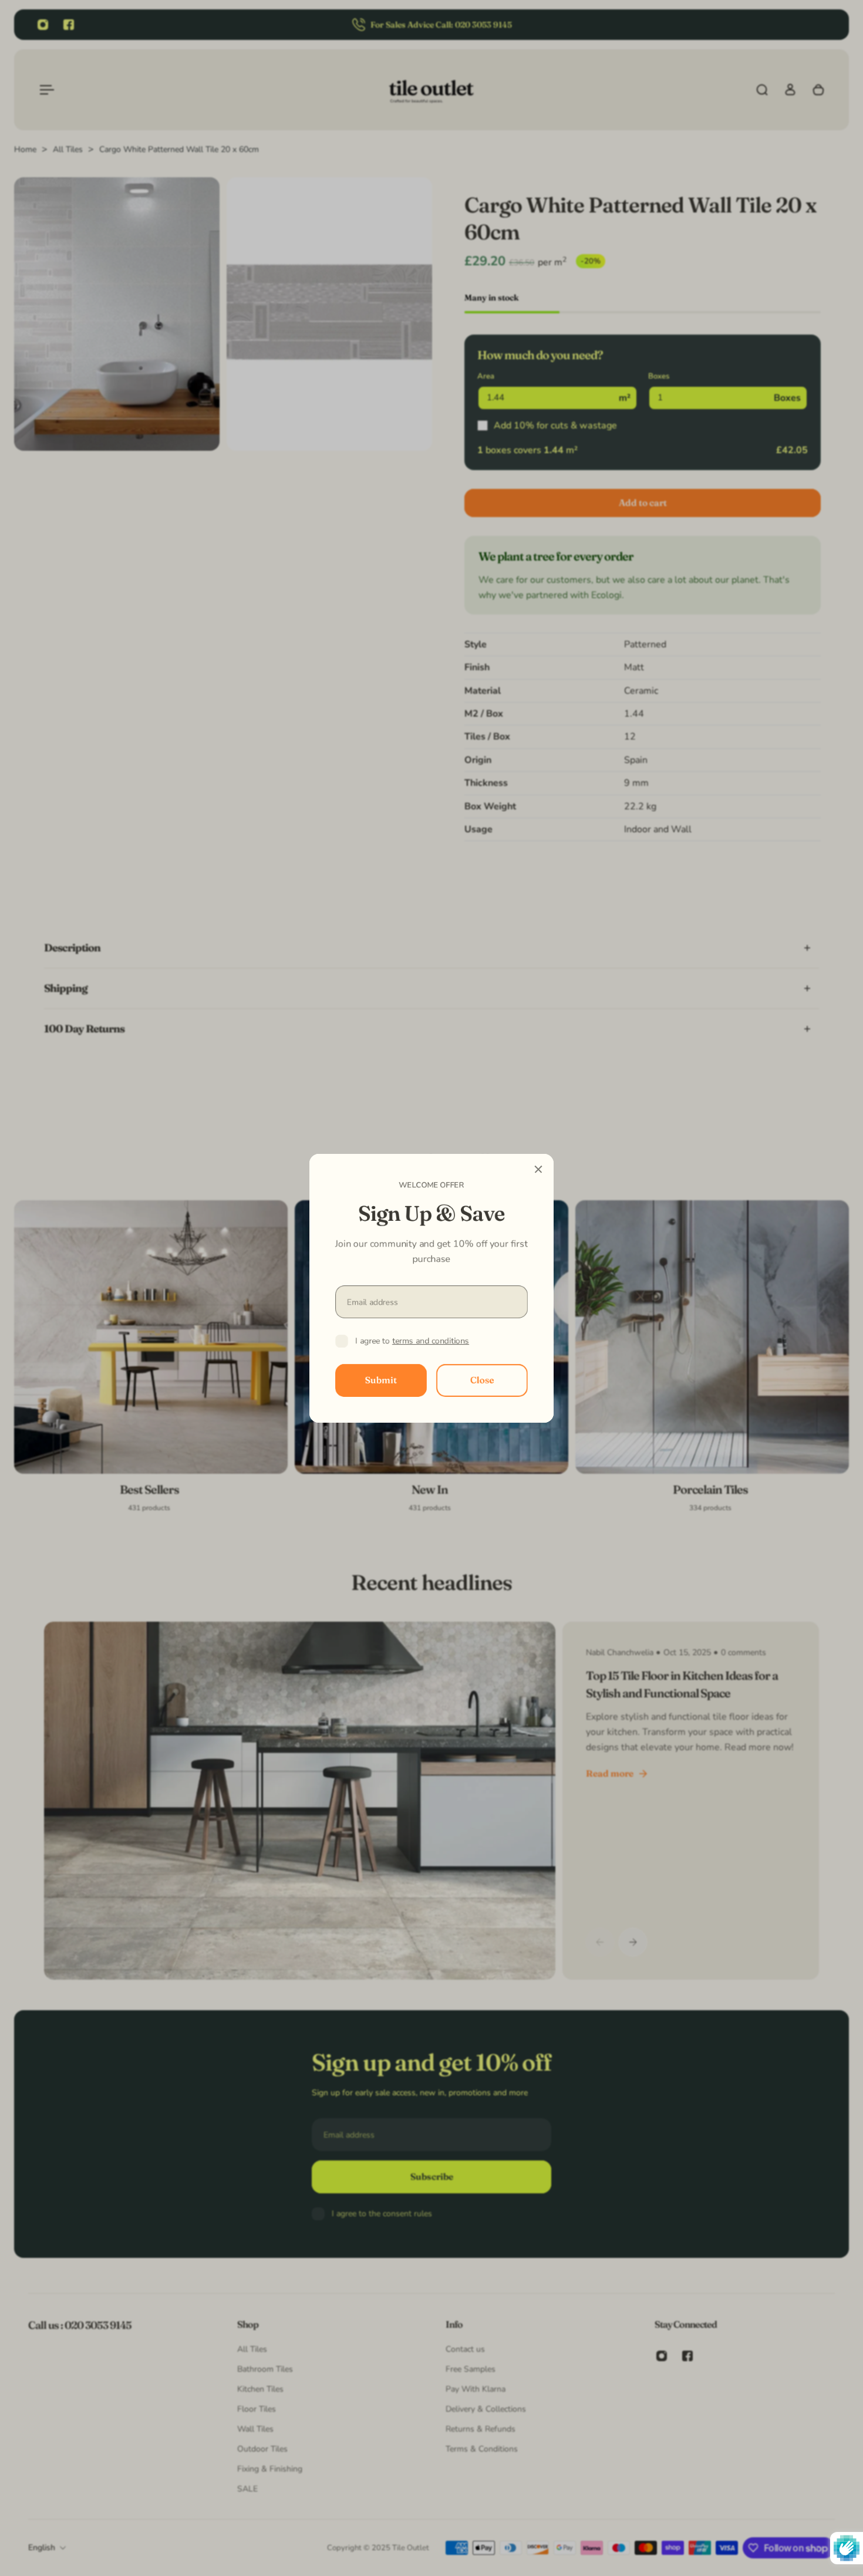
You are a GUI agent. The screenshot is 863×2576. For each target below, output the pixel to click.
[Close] (538, 1169)
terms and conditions (431, 1341)
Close (482, 1380)
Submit (381, 1380)
